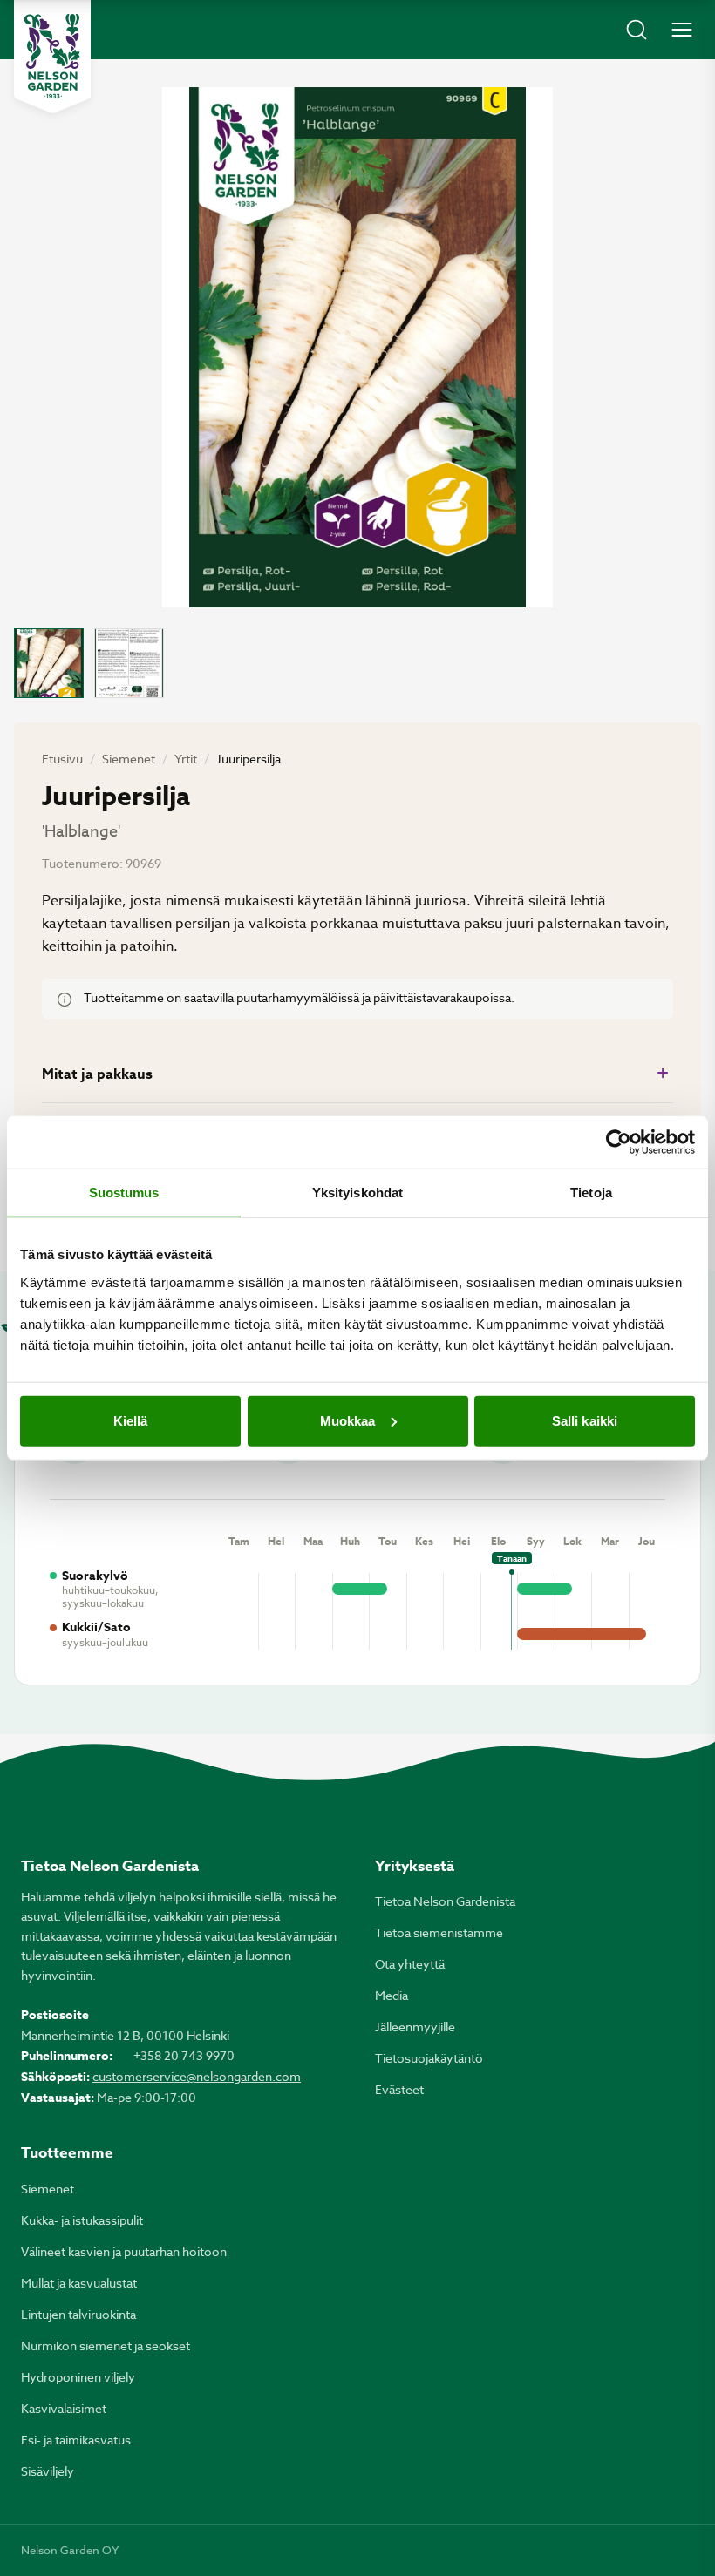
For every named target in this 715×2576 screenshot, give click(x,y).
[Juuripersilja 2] (129, 663)
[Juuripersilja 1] (49, 663)
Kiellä (131, 1420)
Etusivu (62, 759)
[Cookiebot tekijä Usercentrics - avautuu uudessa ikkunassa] (619, 1142)
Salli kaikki (585, 1420)
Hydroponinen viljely (78, 2377)
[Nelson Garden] (52, 57)
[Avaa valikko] (682, 30)
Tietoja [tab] (591, 1193)
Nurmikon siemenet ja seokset (106, 2346)
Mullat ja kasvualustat (79, 2283)
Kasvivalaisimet (64, 2408)
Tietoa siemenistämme (439, 1932)
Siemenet (129, 759)
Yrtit (186, 759)
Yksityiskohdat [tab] (357, 1193)
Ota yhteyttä (410, 1964)
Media (392, 1995)
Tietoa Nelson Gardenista (445, 1901)
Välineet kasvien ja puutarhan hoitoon (124, 2251)
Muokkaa (348, 1420)
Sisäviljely (48, 2471)
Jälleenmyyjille (415, 2027)
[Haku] (637, 30)
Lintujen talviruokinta (78, 2314)
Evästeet (399, 2089)
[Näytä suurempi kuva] (357, 347)
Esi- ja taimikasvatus (76, 2440)
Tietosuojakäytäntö (429, 2058)
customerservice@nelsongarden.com (197, 2076)
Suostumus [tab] (124, 1193)
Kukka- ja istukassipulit (82, 2220)
